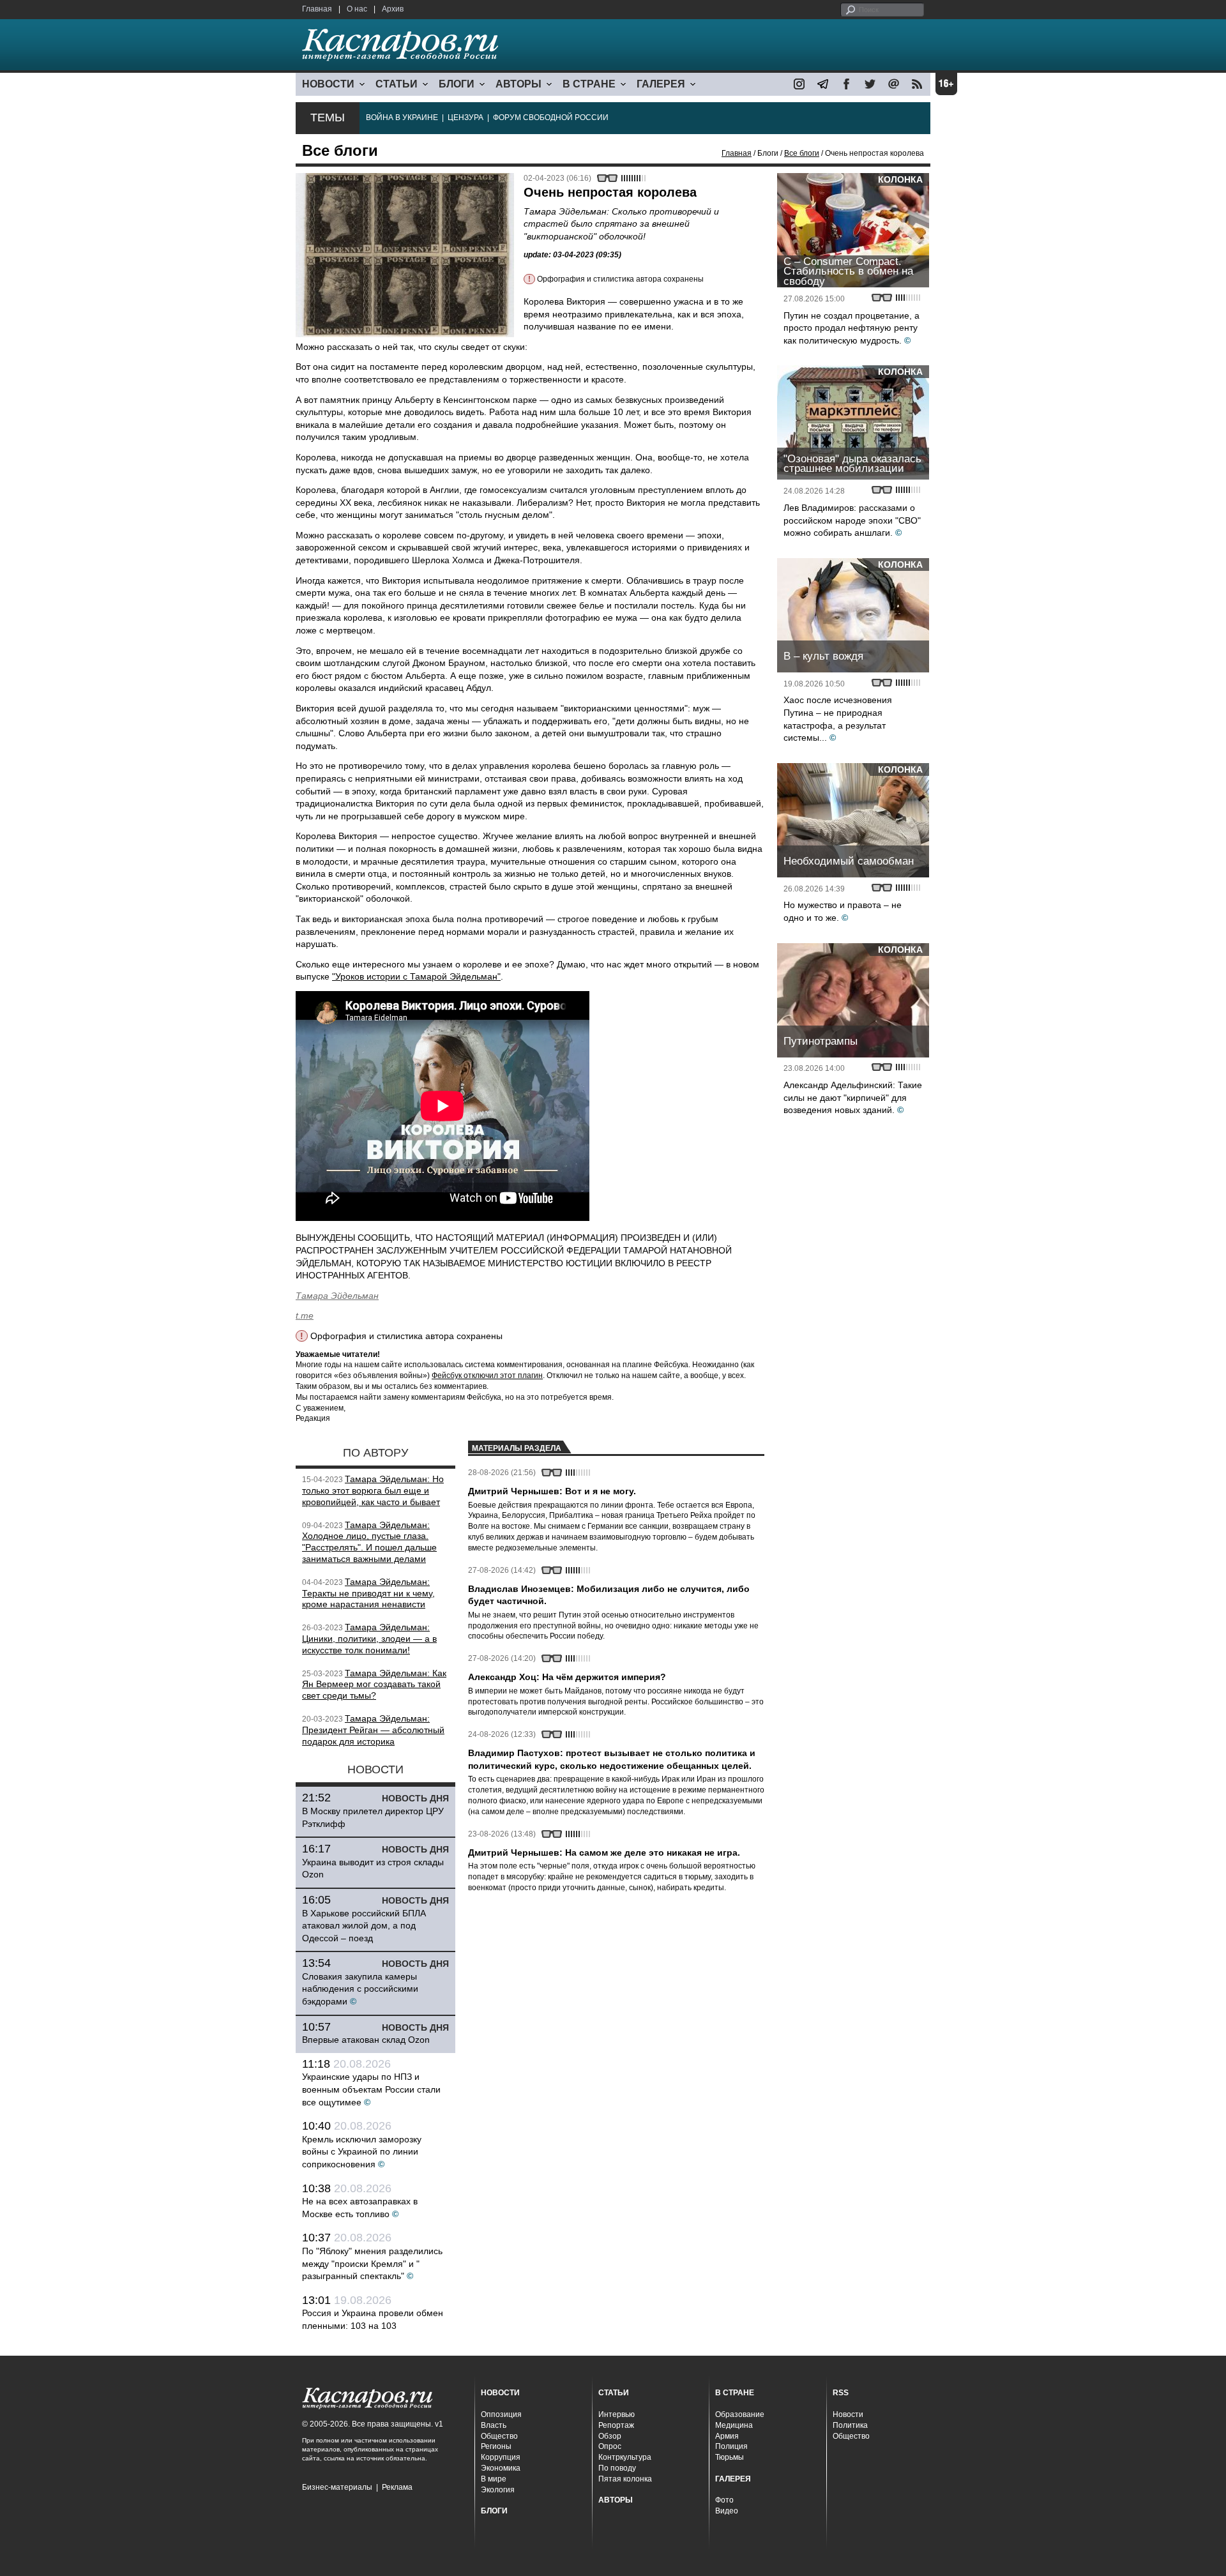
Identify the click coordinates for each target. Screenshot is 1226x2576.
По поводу (617, 2468)
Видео (727, 2511)
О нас (357, 9)
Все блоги (802, 153)
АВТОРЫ (518, 84)
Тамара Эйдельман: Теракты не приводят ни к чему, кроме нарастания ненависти (368, 1593)
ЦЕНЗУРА (465, 117)
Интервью (617, 2414)
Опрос (610, 2446)
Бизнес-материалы (337, 2487)
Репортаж (616, 2425)
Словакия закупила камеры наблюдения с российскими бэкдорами (360, 1989)
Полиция (731, 2446)
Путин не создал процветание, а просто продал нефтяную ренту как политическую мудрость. (851, 328)
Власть (494, 2425)
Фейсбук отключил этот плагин (487, 1375)
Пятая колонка (625, 2479)
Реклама (397, 2487)
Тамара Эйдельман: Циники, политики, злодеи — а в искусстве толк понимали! (369, 1639)
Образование (740, 2414)
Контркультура (625, 2457)
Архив (393, 9)
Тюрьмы (730, 2457)
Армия (727, 2436)
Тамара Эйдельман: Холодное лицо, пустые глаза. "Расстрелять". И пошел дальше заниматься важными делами (369, 1542)
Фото (724, 2500)
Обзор (610, 2436)
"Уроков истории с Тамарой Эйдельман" (416, 976)
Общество (499, 2436)
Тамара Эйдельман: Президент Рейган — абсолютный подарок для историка (373, 1730)
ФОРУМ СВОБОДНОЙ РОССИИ (551, 117)
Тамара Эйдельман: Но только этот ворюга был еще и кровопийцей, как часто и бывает (373, 1490)
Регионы (496, 2446)
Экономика (501, 2468)
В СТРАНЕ (589, 84)
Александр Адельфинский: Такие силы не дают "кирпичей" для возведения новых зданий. (853, 1097)
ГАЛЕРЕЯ (661, 84)
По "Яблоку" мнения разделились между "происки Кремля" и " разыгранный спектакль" (372, 2263)
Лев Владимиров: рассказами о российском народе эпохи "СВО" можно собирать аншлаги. (852, 520)
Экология (498, 2490)
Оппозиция (501, 2414)
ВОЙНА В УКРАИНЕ (402, 117)
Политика (850, 2425)
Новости (848, 2414)
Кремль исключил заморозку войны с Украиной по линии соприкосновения (362, 2152)
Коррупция (501, 2457)
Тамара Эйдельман (337, 1296)
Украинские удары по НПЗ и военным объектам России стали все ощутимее (371, 2089)
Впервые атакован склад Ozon (366, 2040)
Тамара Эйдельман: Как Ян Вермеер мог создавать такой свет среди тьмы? (374, 1685)
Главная (317, 9)
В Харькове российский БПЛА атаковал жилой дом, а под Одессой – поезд (364, 1926)
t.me (305, 1315)
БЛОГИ (457, 84)
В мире (494, 2479)
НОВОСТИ (328, 84)
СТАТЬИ (397, 84)
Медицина (734, 2425)
